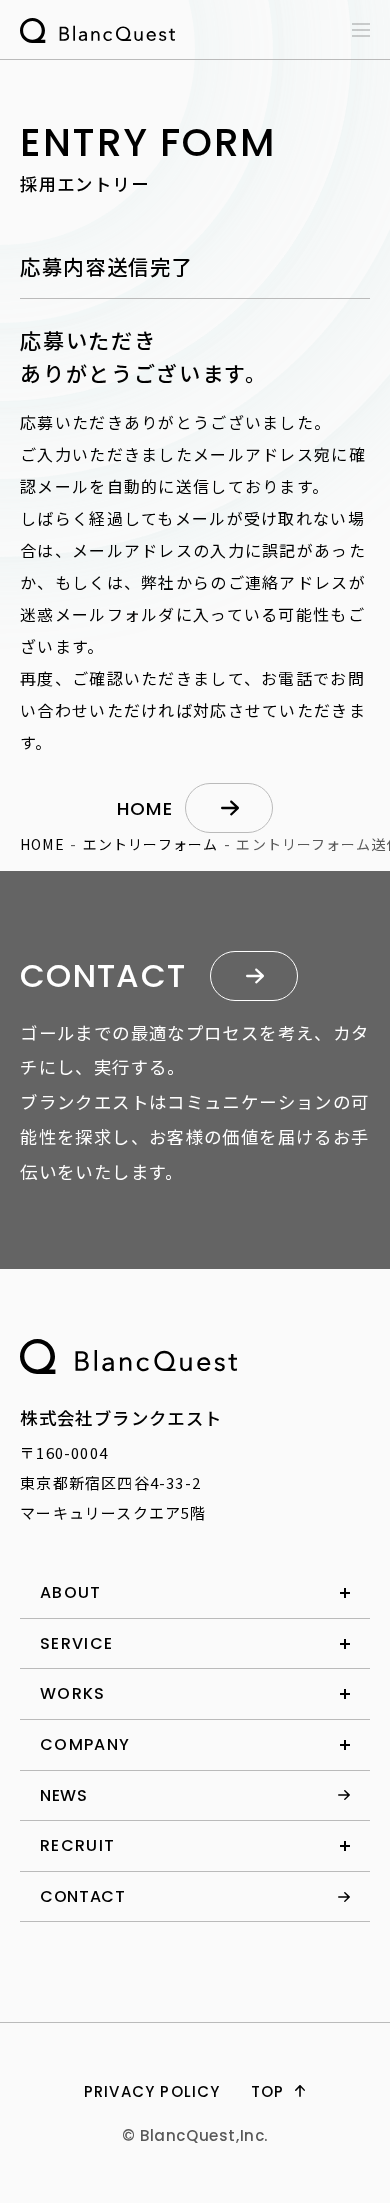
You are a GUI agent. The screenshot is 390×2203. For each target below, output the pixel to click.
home (145, 808)
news (64, 1795)
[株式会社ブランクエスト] (128, 1356)
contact (82, 1896)
